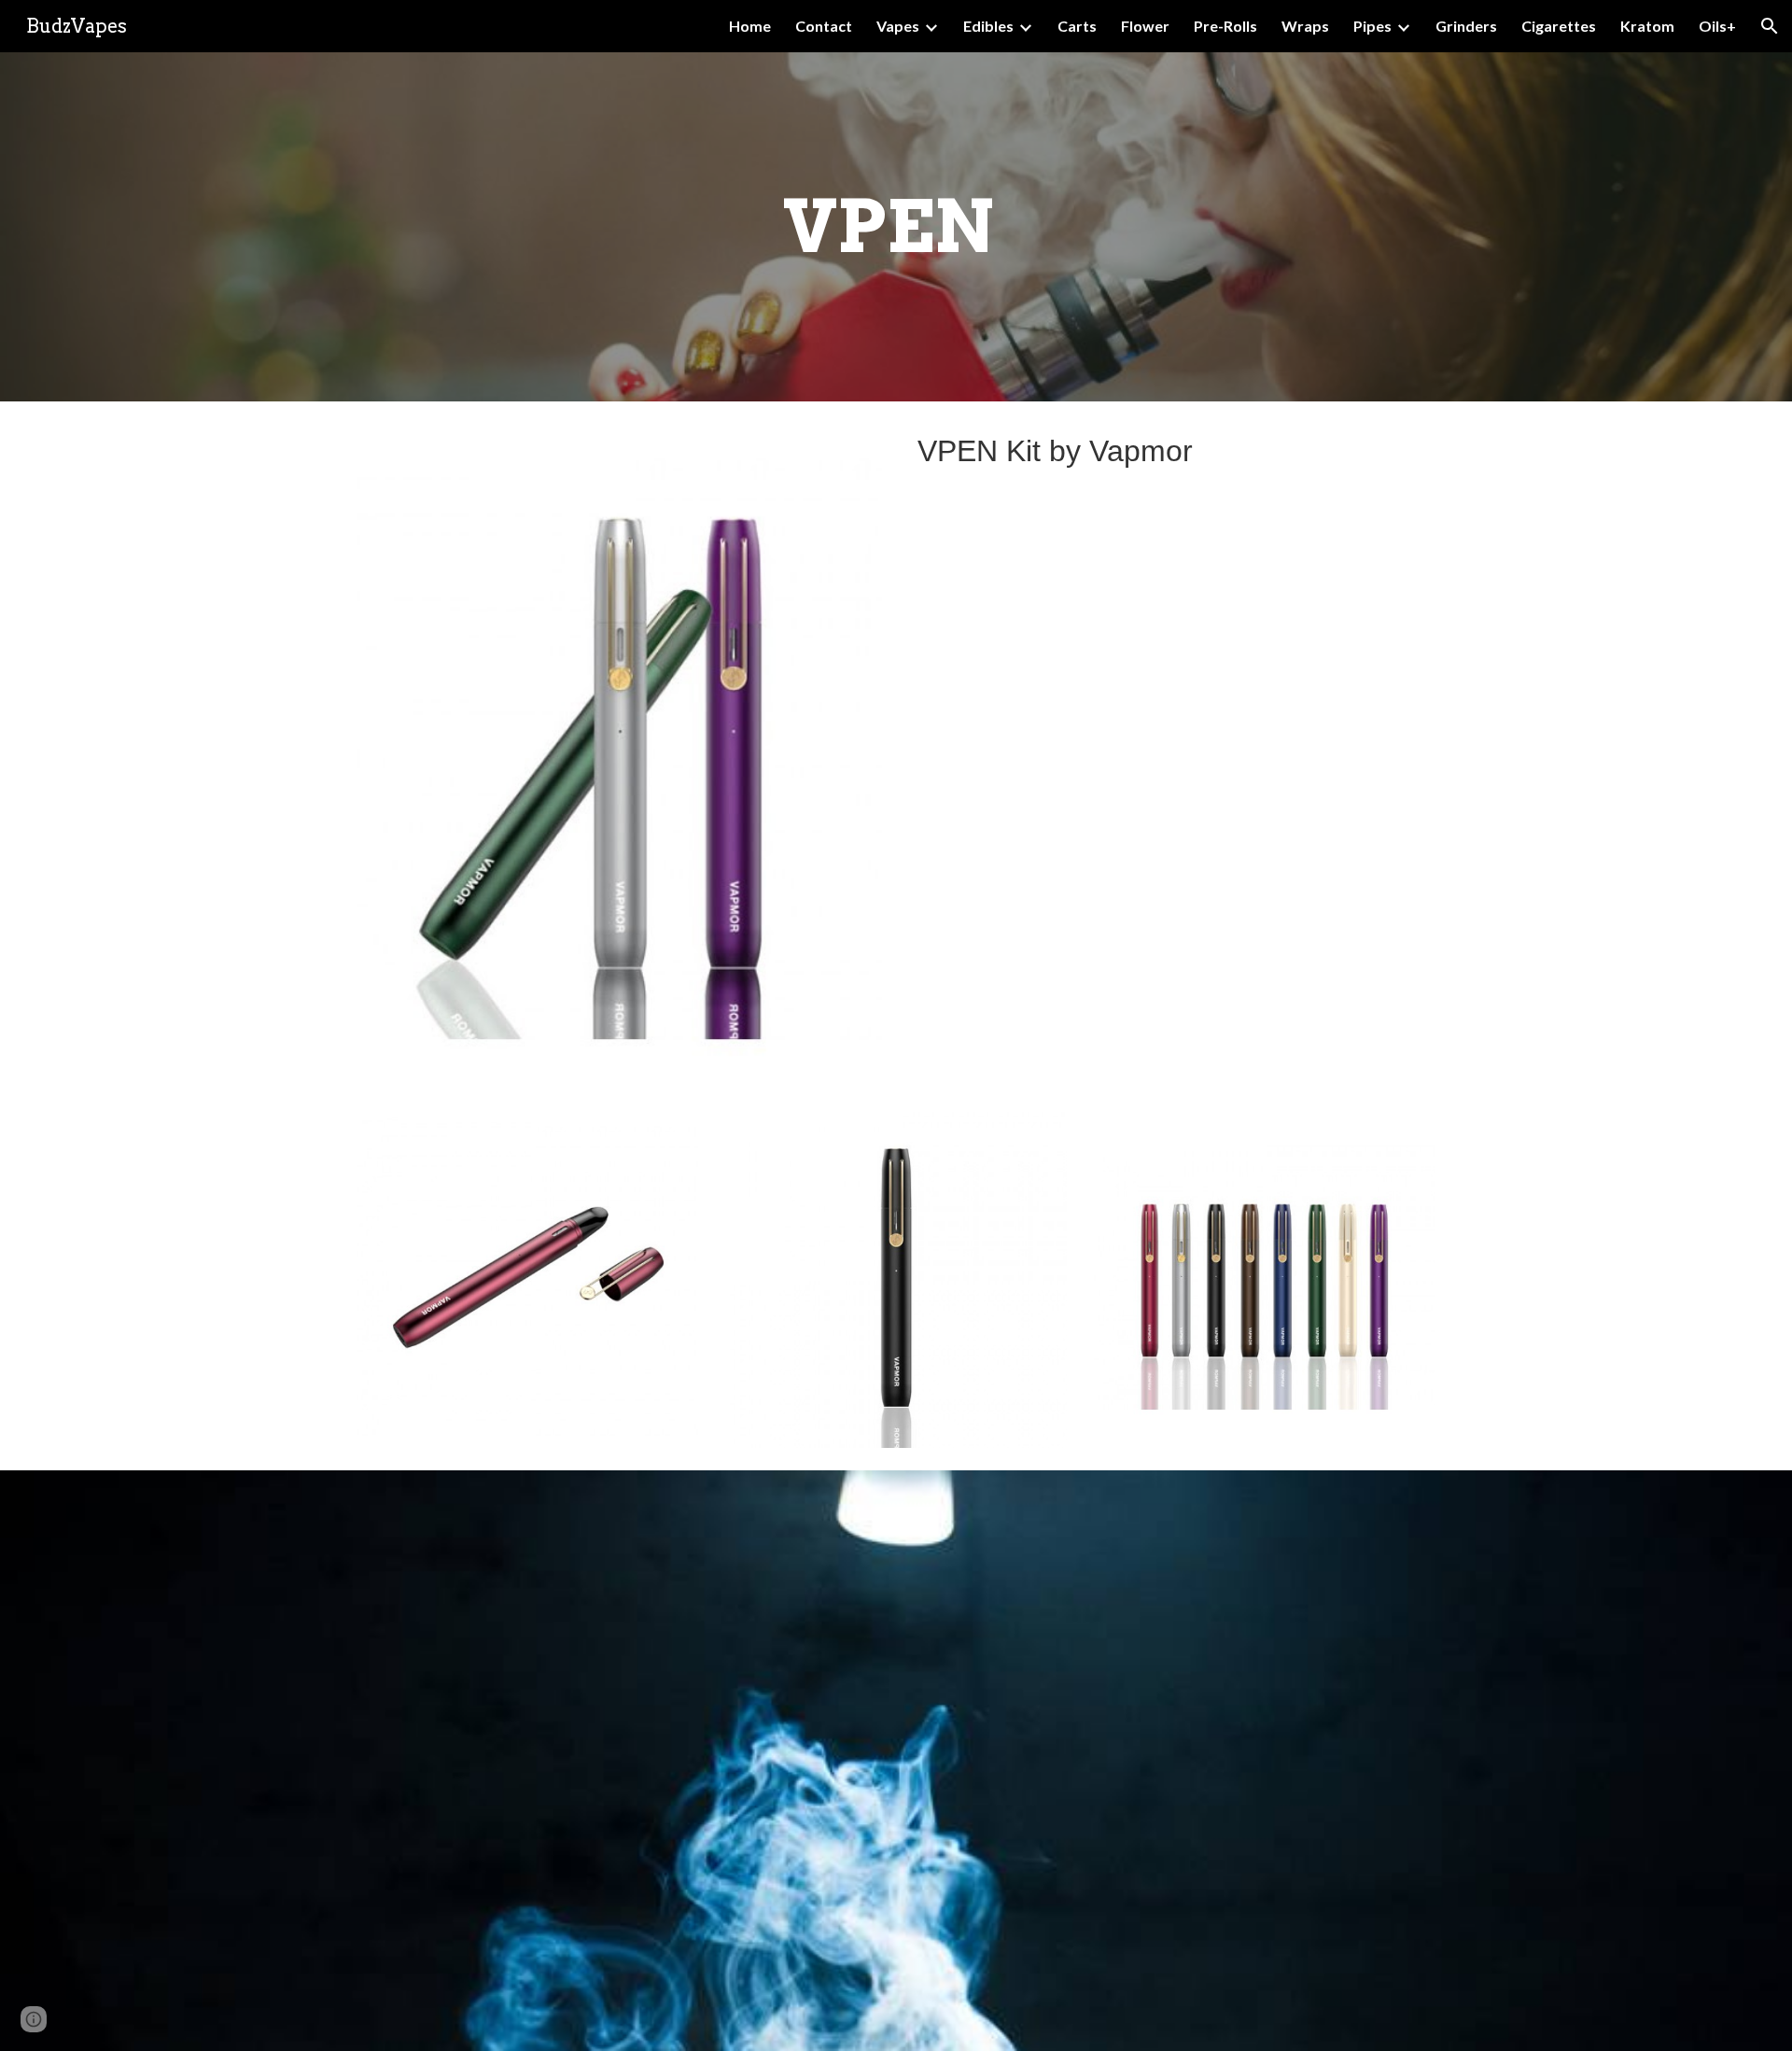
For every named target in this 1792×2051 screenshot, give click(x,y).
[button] (1770, 26)
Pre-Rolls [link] (1225, 26)
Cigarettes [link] (1559, 26)
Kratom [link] (1647, 26)
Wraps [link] (1305, 26)
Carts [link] (1077, 26)
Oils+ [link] (1717, 26)
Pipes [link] (1372, 26)
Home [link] (750, 26)
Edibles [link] (988, 26)
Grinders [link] (1466, 26)
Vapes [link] (898, 26)
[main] (896, 227)
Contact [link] (824, 26)
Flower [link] (1145, 26)
